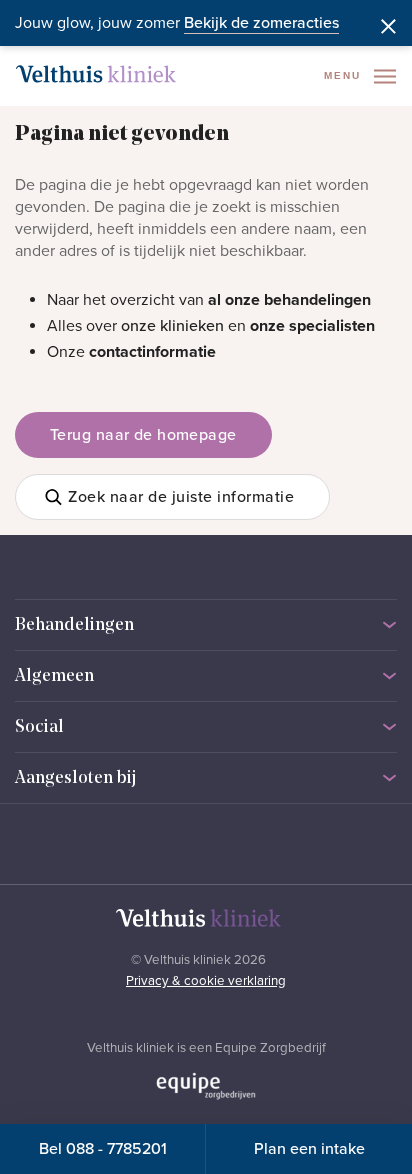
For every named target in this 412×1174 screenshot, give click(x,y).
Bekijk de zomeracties (261, 23)
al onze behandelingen (289, 300)
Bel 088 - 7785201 (103, 1149)
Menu (345, 75)
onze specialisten (312, 326)
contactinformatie (152, 352)
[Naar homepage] (96, 74)
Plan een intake (309, 1149)
